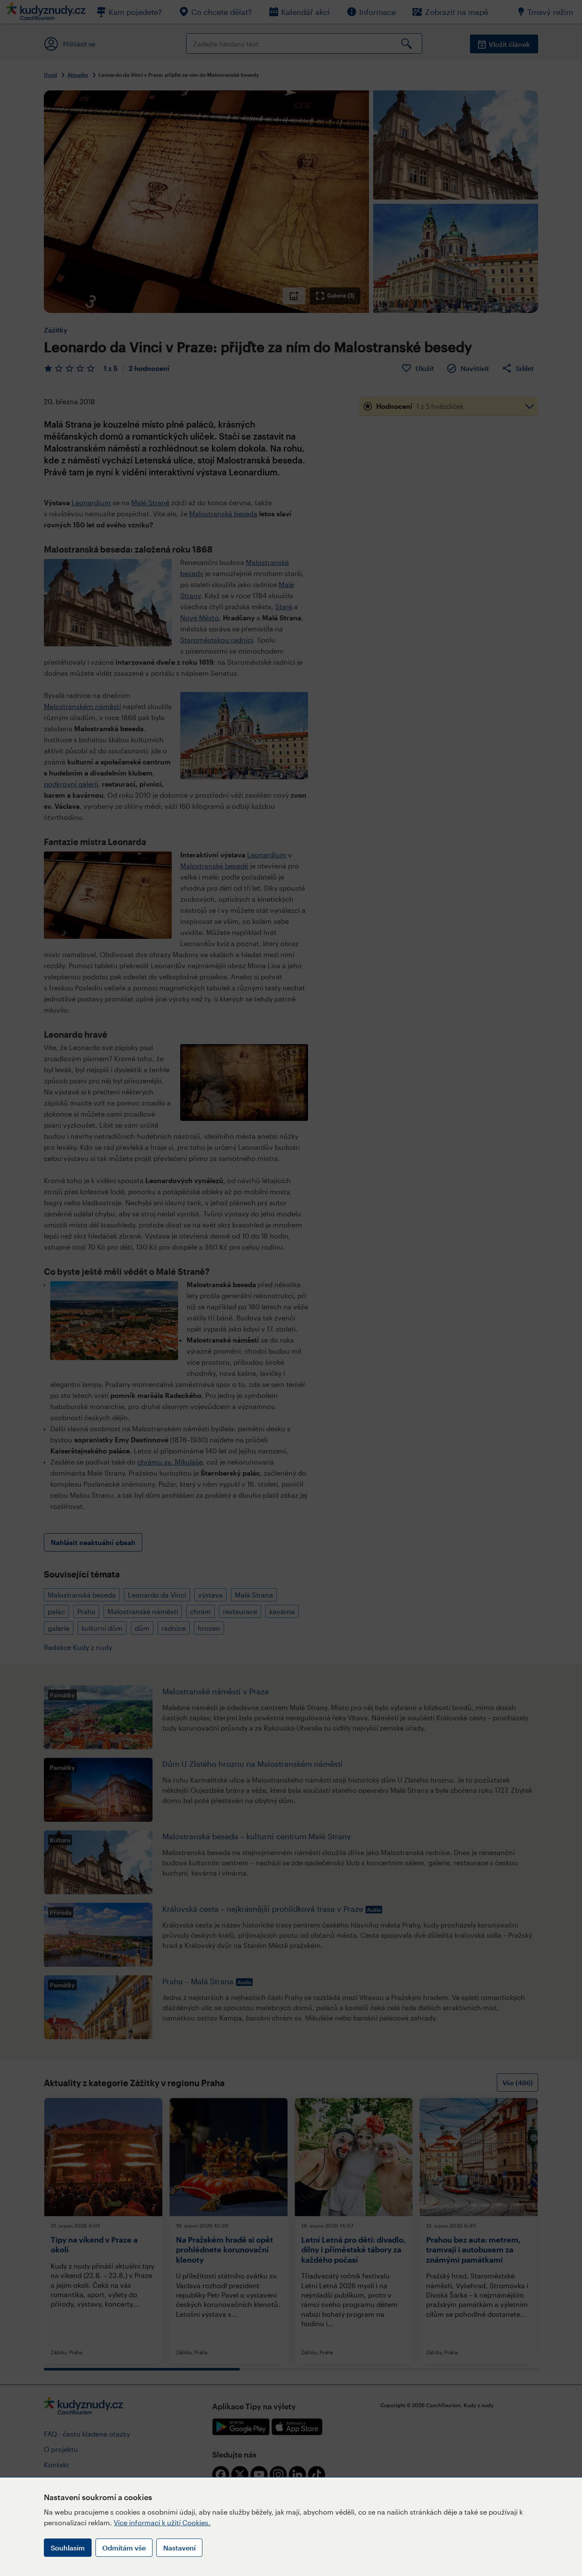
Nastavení (179, 2548)
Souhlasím (68, 2548)
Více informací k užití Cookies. (162, 2522)
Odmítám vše (124, 2548)
